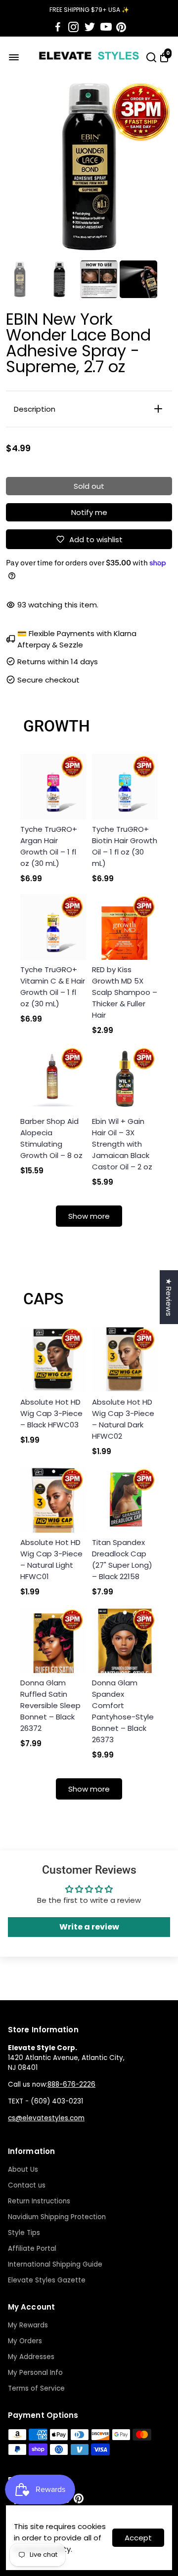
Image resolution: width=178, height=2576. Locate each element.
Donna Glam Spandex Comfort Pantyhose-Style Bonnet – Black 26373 (123, 1711)
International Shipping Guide (55, 2264)
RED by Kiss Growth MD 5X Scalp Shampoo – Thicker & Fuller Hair (125, 992)
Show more (89, 1216)
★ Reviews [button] (169, 1297)
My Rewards (28, 2325)
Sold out (89, 486)
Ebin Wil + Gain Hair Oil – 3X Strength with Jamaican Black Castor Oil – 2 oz (122, 1144)
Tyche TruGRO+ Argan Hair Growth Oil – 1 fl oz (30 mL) (49, 846)
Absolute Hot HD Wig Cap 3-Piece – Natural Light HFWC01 (51, 1559)
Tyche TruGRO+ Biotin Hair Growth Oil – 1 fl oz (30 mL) (125, 846)
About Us (23, 2169)
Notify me (89, 512)
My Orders (25, 2341)
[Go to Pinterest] (121, 27)
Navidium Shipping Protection (57, 2217)
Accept (138, 2538)
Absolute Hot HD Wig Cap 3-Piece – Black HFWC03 (51, 1413)
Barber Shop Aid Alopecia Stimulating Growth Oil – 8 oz (51, 1138)
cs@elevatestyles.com (46, 2118)
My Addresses (31, 2357)
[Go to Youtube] (106, 27)
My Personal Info (35, 2373)
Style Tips (24, 2233)
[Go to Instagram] (73, 27)
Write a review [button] (89, 1927)
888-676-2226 (71, 2084)
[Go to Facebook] (58, 27)
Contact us (27, 2185)
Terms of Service (36, 2388)
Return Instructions (39, 2201)
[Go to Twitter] (90, 27)
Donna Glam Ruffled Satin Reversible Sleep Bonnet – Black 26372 (50, 1705)
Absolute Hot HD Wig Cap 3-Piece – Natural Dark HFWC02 (123, 1419)
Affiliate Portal (32, 2249)
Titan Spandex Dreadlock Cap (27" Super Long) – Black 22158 (122, 1559)
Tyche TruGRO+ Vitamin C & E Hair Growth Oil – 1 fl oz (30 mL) (53, 987)
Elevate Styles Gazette (47, 2280)
